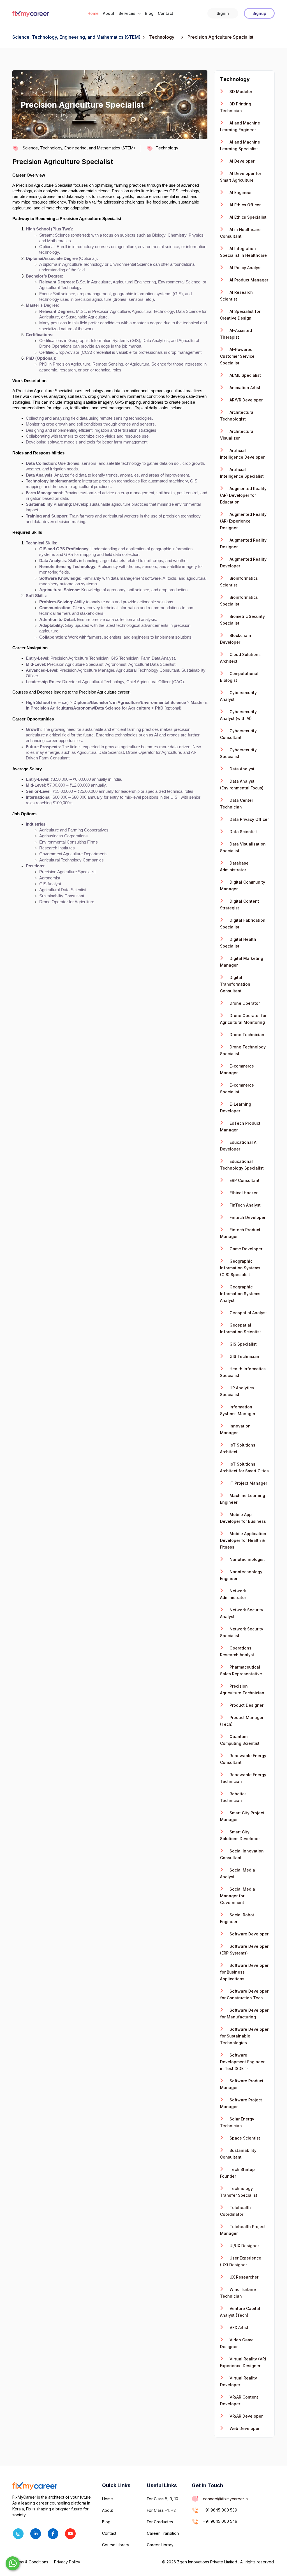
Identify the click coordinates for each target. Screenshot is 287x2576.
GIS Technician (244, 1356)
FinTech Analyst (245, 1205)
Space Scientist (244, 2138)
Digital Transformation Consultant (235, 984)
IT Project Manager (248, 1483)
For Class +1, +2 (161, 2510)
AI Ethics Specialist (247, 217)
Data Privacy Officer (249, 819)
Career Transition (163, 2533)
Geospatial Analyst (248, 1313)
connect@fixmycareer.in (225, 2499)
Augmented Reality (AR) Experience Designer (243, 521)
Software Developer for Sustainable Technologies (244, 2036)
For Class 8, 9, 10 (163, 2499)
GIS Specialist (243, 1344)
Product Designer (246, 1705)
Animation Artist (244, 388)
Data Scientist (243, 832)
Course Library (116, 2545)
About (109, 13)
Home (93, 13)
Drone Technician (246, 1035)
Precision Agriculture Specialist (63, 162)
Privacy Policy (67, 2562)
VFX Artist (238, 2327)
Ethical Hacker (243, 1193)
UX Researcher (243, 2277)
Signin (223, 13)
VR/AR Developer (246, 2416)
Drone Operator (244, 1003)
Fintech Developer (247, 1217)
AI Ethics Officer (245, 205)
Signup (259, 13)
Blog (149, 13)
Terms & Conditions (30, 2562)
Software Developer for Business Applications (244, 1972)
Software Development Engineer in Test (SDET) (242, 2062)
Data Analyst (241, 769)
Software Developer (248, 1934)
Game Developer (245, 1249)
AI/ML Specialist (245, 375)
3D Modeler (240, 92)
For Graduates (160, 2522)
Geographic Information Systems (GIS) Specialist (240, 1268)
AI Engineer (240, 192)
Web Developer (244, 2428)
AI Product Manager (248, 280)
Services (128, 13)
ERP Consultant (244, 1180)
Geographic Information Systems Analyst (240, 1294)
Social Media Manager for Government (238, 1896)
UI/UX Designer (244, 2246)
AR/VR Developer (246, 400)
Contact (166, 13)
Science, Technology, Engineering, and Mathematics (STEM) (76, 37)
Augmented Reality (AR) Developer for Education (243, 495)
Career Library (160, 2545)
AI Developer (241, 161)
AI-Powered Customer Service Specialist (237, 356)
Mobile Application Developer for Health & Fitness (243, 1540)
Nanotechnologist (247, 1559)
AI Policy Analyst (245, 268)
